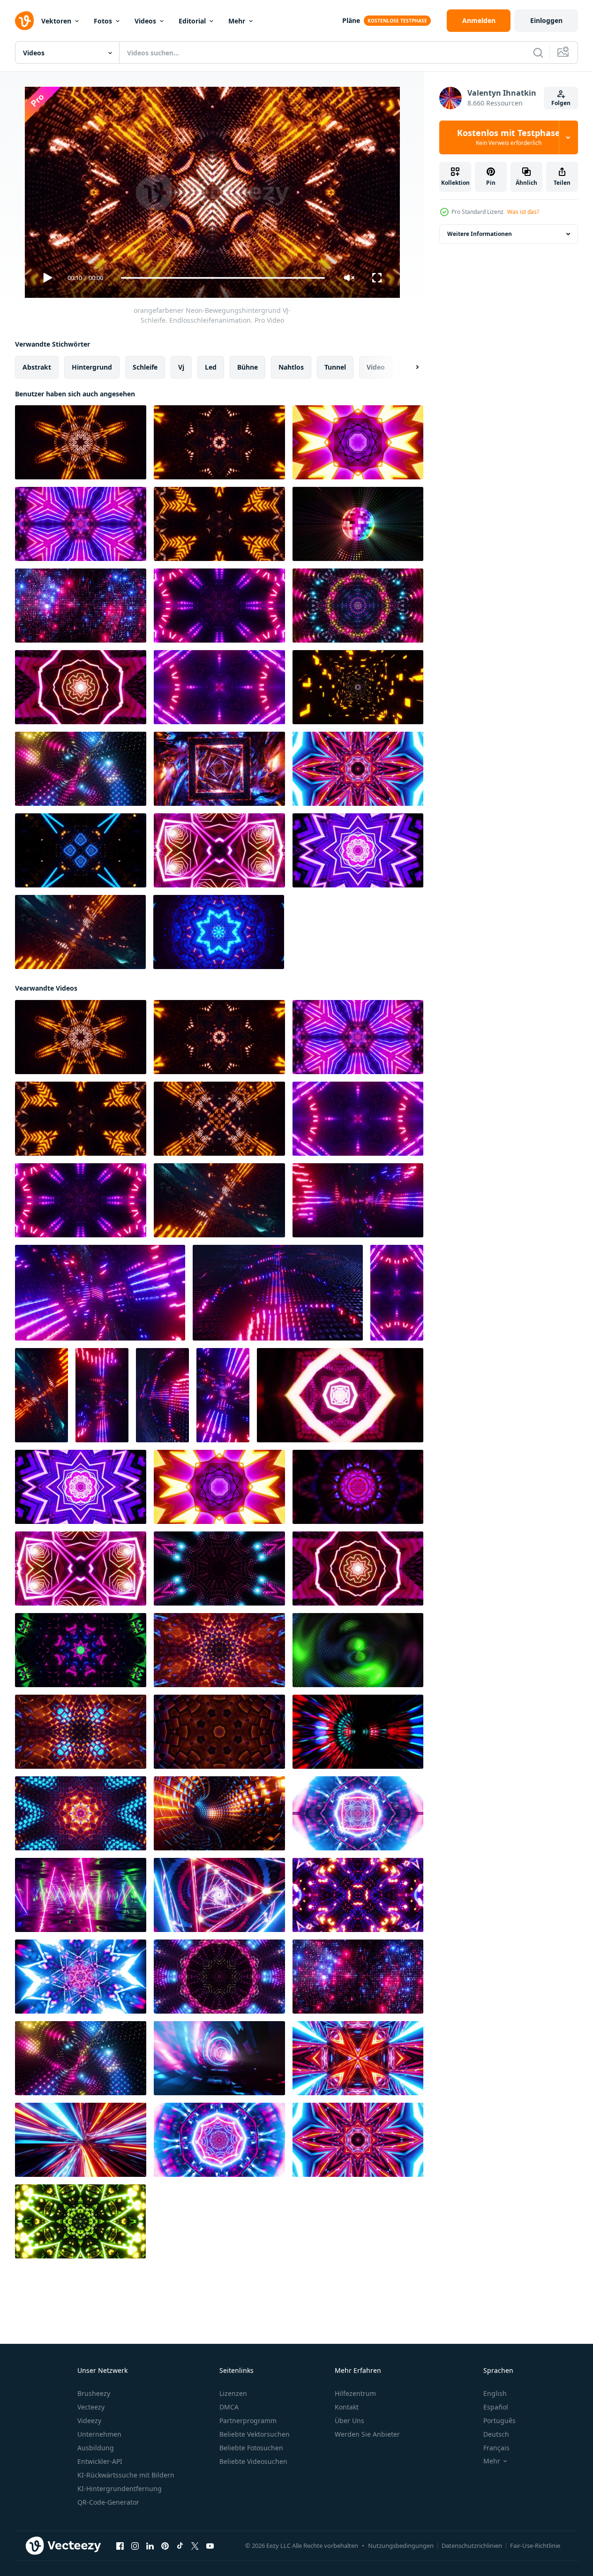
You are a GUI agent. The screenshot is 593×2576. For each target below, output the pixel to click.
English (495, 2393)
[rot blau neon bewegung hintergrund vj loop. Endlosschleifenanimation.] (81, 524)
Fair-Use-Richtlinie (535, 2546)
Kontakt (347, 2407)
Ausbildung (96, 2448)
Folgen (561, 103)
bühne (248, 367)
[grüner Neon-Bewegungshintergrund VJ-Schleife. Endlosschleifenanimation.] (80, 2221)
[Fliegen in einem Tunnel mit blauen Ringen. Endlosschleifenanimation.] (219, 2058)
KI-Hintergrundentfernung (120, 2489)
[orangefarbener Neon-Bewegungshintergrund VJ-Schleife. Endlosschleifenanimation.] (81, 442)
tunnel (335, 367)
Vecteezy (91, 2407)
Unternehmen (99, 2434)
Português (499, 2421)
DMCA (229, 2407)
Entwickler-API (100, 2461)
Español (496, 2407)
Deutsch (496, 2434)
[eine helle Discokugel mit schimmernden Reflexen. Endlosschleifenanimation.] (358, 524)
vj (181, 367)
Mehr (237, 21)
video (376, 367)
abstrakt (37, 367)
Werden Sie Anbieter (367, 2434)
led (211, 367)
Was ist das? (523, 212)
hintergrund (92, 367)
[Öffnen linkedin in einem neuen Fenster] (150, 2546)
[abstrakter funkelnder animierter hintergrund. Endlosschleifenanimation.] (81, 769)
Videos (145, 21)
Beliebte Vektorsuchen (255, 2434)
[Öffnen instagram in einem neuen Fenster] (135, 2546)
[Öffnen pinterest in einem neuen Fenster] (165, 2546)
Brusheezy (94, 2393)
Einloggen (546, 20)
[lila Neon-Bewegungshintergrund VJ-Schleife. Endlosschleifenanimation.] (358, 442)
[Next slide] (409, 367)
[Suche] (538, 53)
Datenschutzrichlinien (472, 2546)
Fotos (103, 21)
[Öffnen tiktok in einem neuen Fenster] (180, 2546)
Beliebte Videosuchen (253, 2461)
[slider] (223, 278)
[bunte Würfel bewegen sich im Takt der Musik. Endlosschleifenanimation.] (81, 606)
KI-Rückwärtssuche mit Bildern (126, 2475)
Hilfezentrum (355, 2393)
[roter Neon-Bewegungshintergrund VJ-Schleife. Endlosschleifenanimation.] (81, 1732)
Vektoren (56, 21)
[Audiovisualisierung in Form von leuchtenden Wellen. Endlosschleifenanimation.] (80, 932)
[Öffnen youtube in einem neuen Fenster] (210, 2546)
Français (496, 2448)
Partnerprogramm (248, 2421)
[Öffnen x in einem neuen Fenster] (195, 2546)
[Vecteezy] (24, 21)
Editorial (192, 21)
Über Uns (349, 2421)
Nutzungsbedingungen (401, 2546)
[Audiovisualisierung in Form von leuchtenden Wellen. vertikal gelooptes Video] (41, 1395)
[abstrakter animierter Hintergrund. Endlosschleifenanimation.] (358, 606)
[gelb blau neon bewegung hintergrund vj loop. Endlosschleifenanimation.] (219, 1732)
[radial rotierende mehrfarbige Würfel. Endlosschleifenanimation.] (358, 1650)
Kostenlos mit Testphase (509, 137)
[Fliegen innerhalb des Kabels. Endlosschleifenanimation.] (358, 769)
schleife (145, 367)
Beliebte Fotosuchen (251, 2448)
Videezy (89, 2421)
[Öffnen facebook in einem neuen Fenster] (120, 2546)
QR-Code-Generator (108, 2502)
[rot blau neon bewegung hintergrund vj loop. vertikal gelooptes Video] (397, 1293)
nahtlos (291, 367)
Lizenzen (233, 2393)
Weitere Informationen (480, 234)
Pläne (351, 20)
